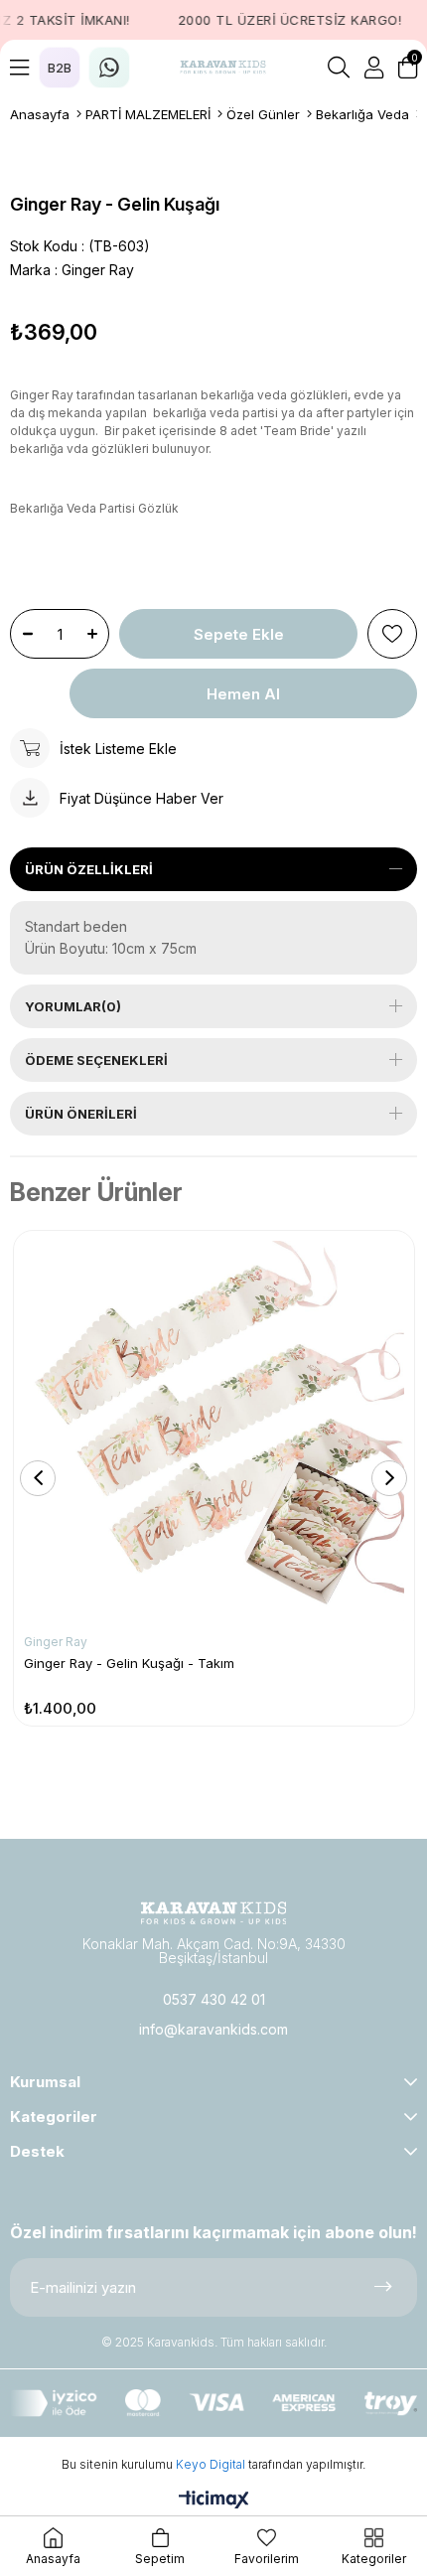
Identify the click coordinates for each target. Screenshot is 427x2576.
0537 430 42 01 (214, 1999)
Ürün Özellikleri (89, 869)
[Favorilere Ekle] (392, 634)
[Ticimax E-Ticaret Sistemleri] (214, 2501)
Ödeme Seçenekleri (96, 1060)
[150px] (213, 1913)
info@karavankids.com (213, 2029)
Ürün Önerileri (81, 1114)
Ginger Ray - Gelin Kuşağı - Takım (129, 1663)
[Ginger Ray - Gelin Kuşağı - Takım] (214, 1431)
